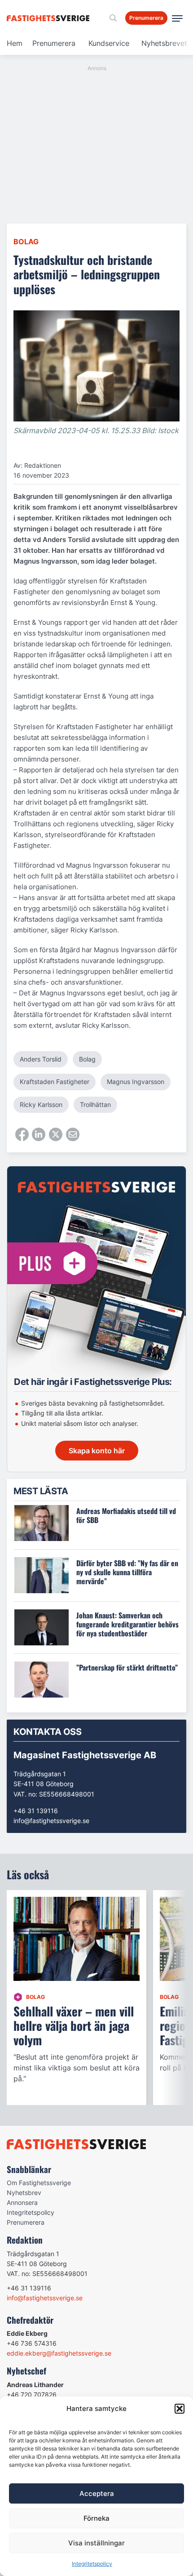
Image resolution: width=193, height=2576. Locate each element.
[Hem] (50, 18)
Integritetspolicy (92, 2564)
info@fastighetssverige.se (51, 1821)
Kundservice (109, 43)
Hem (15, 43)
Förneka (96, 2518)
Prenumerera (54, 43)
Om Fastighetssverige (39, 2183)
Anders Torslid (41, 1059)
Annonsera (22, 2202)
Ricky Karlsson (41, 1104)
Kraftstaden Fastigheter (55, 1082)
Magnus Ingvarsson (136, 1082)
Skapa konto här (97, 1451)
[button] (180, 2409)
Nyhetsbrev (24, 2193)
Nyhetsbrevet (164, 43)
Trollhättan (95, 1104)
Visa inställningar (96, 2543)
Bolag (26, 242)
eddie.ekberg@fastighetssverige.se (59, 2353)
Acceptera (97, 2493)
